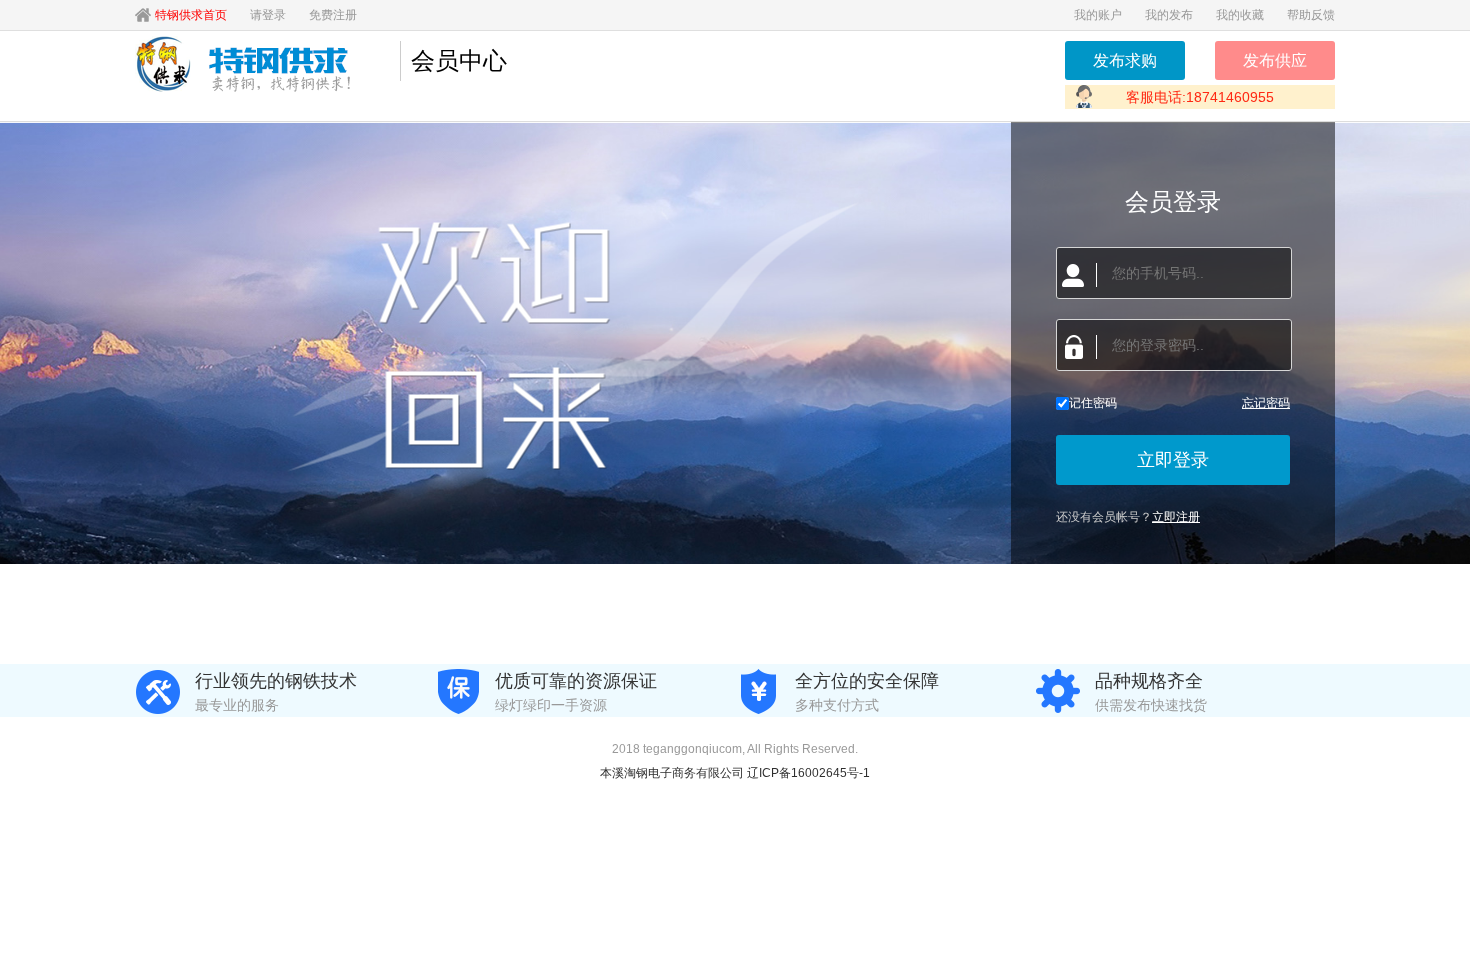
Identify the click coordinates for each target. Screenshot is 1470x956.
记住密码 (1093, 403)
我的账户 (1098, 15)
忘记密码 (1266, 403)
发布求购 (1125, 60)
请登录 (268, 15)
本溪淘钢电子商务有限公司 (673, 773)
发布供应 (1275, 60)
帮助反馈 (1311, 15)
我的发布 (1169, 15)
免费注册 (333, 15)
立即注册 (1176, 517)
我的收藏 (1240, 15)
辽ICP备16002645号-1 (808, 773)
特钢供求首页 (191, 15)
